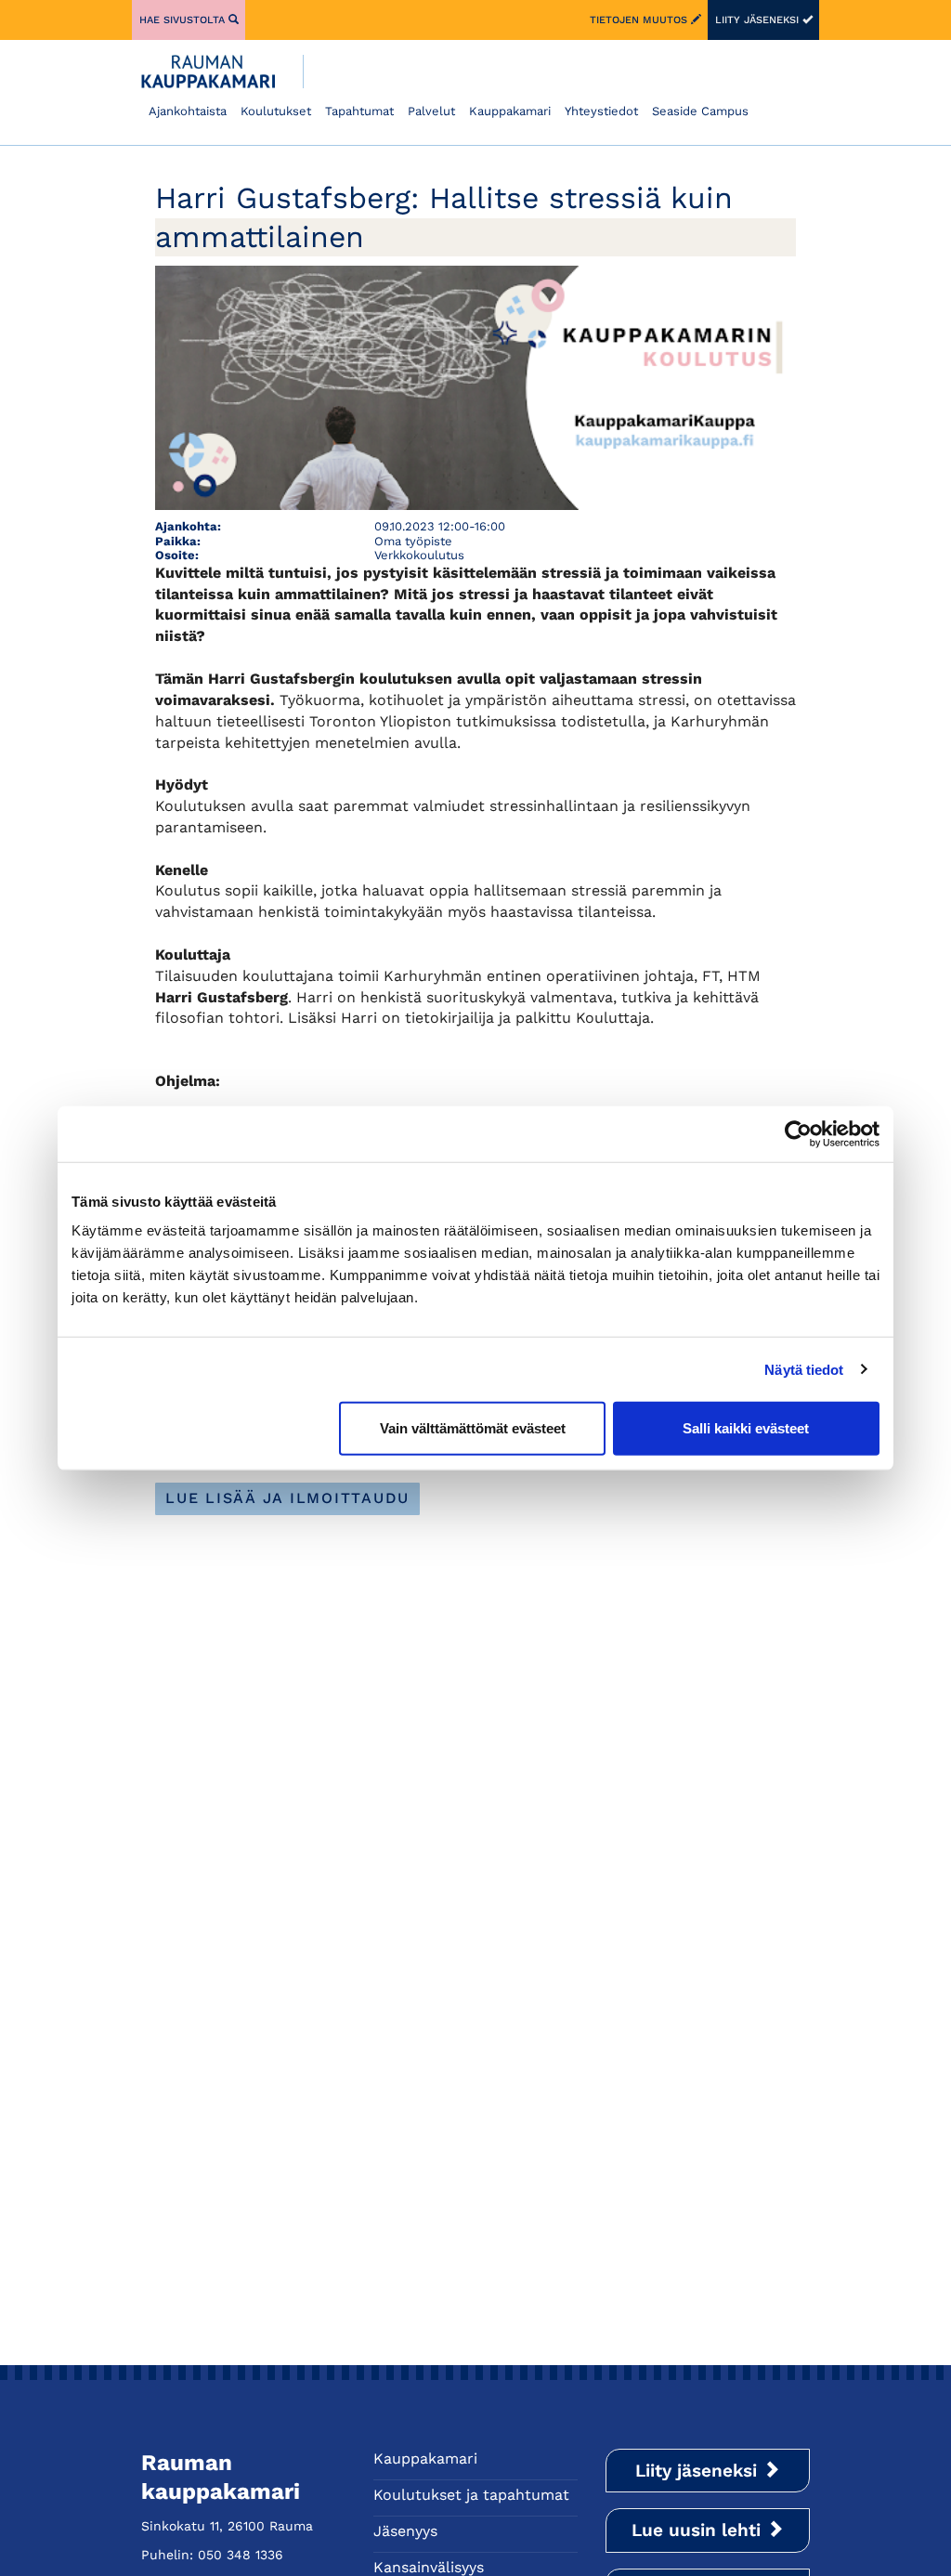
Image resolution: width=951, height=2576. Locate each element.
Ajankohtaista (188, 111)
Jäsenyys (405, 2531)
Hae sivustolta (184, 20)
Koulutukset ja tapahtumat (471, 2495)
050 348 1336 (241, 2555)
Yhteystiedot (601, 111)
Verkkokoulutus (419, 555)
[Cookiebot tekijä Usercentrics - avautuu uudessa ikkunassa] (798, 1133)
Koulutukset (276, 111)
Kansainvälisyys (429, 2567)
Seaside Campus (700, 111)
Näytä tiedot (804, 1369)
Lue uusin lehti (699, 2530)
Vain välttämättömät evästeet (473, 1428)
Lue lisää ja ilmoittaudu (287, 1498)
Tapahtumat (359, 111)
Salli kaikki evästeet (746, 1428)
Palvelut (431, 111)
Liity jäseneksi (759, 20)
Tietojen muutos (640, 20)
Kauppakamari (510, 111)
